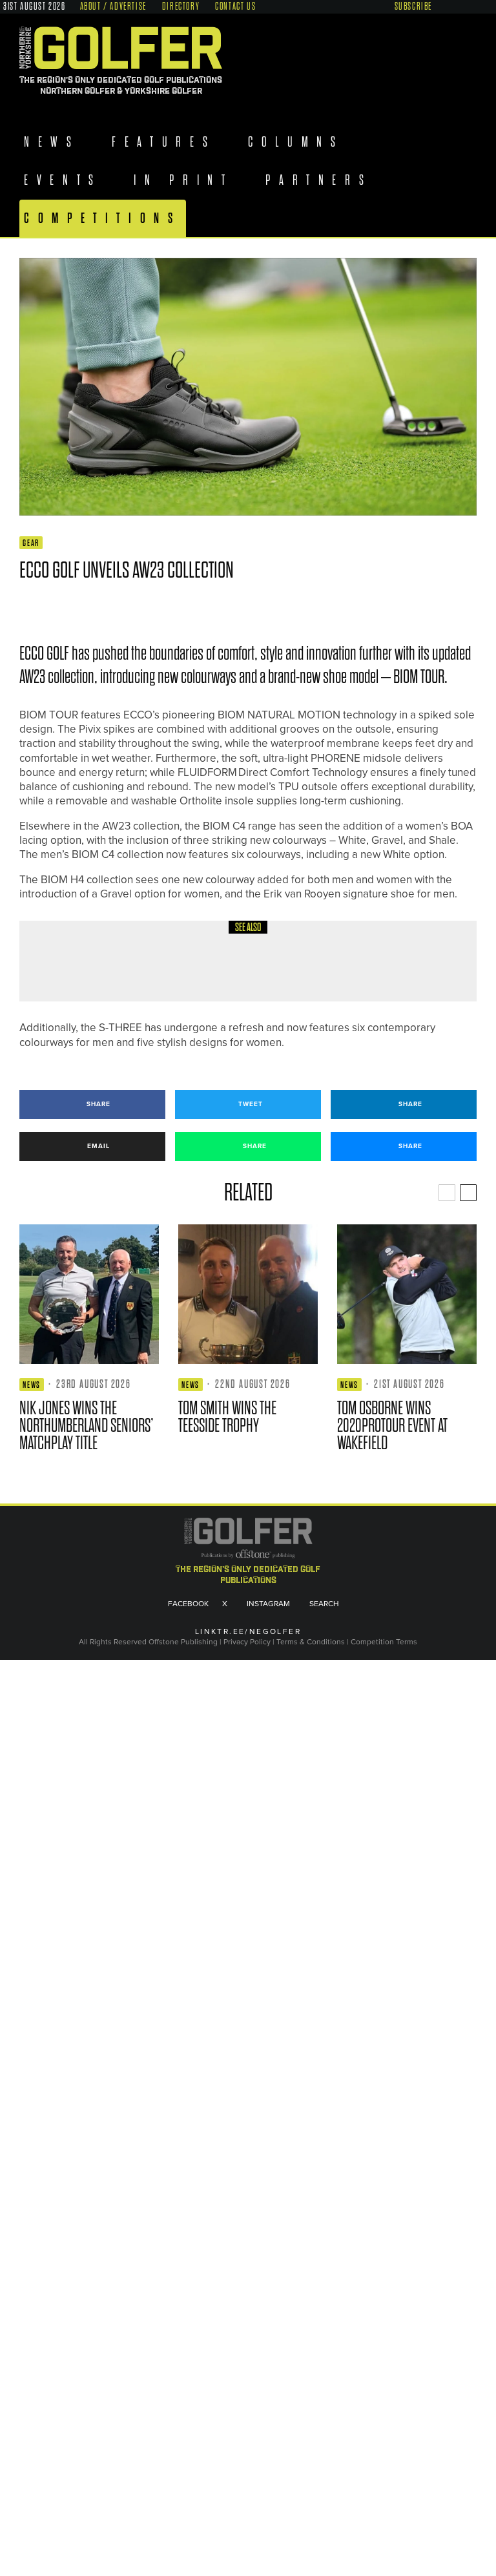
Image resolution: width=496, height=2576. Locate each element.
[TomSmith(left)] (248, 1294)
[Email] (119, 608)
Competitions (103, 218)
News (52, 142)
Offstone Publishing (183, 1642)
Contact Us (235, 6)
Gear (31, 543)
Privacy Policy (247, 1642)
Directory (181, 6)
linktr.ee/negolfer (248, 1632)
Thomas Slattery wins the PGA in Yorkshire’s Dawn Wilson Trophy (278, 971)
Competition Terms (384, 1642)
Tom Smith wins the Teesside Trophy (227, 1417)
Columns (302, 142)
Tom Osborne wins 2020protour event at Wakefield (392, 1426)
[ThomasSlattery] (65, 961)
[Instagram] (468, 5)
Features (167, 142)
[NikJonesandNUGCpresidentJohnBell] (89, 1294)
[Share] (26, 608)
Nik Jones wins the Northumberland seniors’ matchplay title (87, 1426)
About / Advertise (113, 6)
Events (63, 180)
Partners (325, 180)
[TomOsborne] (407, 1294)
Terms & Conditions (312, 1642)
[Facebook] (443, 5)
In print (187, 180)
